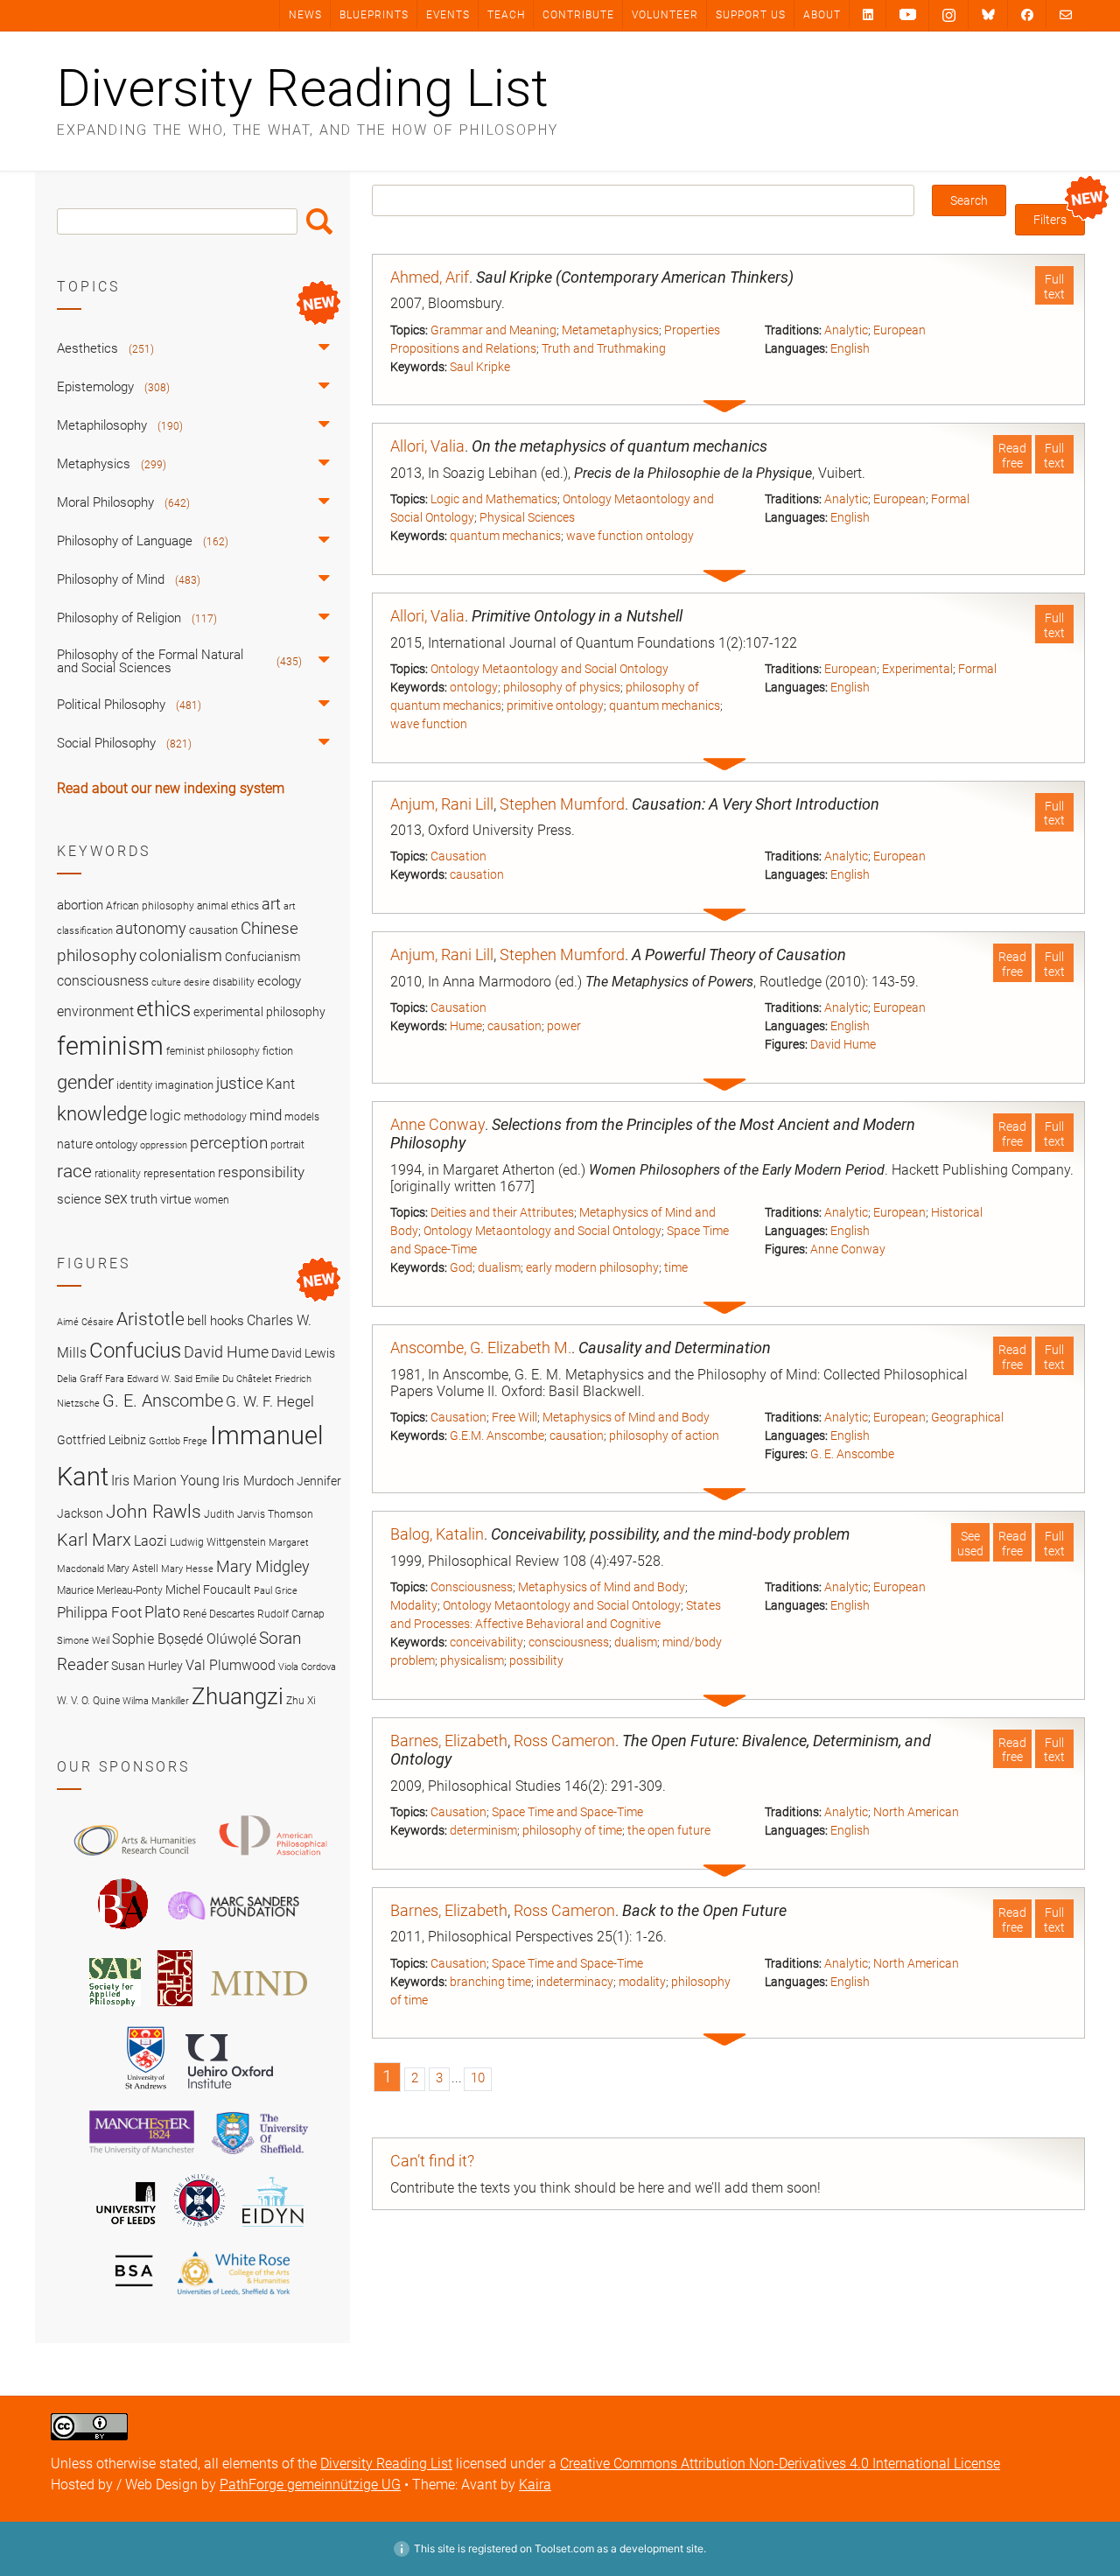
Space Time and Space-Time (567, 1812)
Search (319, 221)
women (212, 1200)
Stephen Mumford (562, 804)
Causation (458, 856)
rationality (118, 1174)
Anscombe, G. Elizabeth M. (481, 1348)
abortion (80, 905)
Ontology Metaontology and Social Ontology (549, 669)
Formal (950, 499)
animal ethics (228, 906)
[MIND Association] (259, 2009)
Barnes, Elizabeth (449, 1741)
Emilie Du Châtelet (234, 1379)
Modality (414, 1605)
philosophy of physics (562, 687)
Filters (1050, 220)
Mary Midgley (263, 1566)
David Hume (843, 1044)
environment (95, 1012)
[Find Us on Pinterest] (908, 15)
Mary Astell (133, 1568)
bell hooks (216, 1321)
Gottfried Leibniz (101, 1440)
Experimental (917, 669)
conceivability (486, 1642)
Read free (1012, 456)
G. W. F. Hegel (270, 1401)
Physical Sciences (527, 517)
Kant (280, 1084)
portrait (287, 1145)
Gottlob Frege (178, 1441)
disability (234, 982)
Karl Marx (94, 1540)
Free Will (514, 1417)
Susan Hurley (147, 1666)
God (461, 1267)
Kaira (535, 2485)
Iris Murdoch (258, 1481)
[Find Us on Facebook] (1027, 14)
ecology (279, 981)
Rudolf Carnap (291, 1614)
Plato (162, 1612)
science (79, 1199)
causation (477, 874)
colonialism (181, 955)
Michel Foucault (208, 1590)
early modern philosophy (592, 1267)
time (676, 1267)
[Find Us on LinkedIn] (868, 14)
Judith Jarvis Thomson (259, 1514)
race (74, 1171)
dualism (499, 1267)
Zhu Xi (301, 1700)
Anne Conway (437, 1124)
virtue (176, 1199)
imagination (184, 1085)
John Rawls (154, 1512)
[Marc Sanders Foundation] (234, 1933)
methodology (215, 1117)
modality (642, 1982)
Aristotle (150, 1319)
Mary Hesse (187, 1569)
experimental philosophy (259, 1012)
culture (166, 983)
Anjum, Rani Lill (442, 804)
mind (266, 1115)
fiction (278, 1051)
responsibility (261, 1172)
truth (144, 1199)
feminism (110, 1046)
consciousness (569, 1642)
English (850, 348)
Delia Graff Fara (91, 1379)
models (302, 1117)
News (305, 15)
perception (229, 1143)
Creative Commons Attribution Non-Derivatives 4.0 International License (780, 2464)
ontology (474, 687)
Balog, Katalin (437, 1534)
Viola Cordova (307, 1667)
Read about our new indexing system (171, 788)
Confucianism (262, 957)
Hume (466, 1026)
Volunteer (665, 15)
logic (165, 1115)
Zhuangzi (238, 1696)
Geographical (967, 1417)
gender (85, 1082)
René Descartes (219, 1614)
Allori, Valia (427, 446)
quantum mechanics (505, 536)
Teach (506, 15)
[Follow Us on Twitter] (988, 15)
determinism (483, 1830)
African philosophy (150, 906)
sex (116, 1198)
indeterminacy (575, 1982)
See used (970, 1544)
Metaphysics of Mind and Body (626, 1417)
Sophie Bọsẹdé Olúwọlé (184, 1639)
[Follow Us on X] (949, 16)
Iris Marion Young (165, 1481)
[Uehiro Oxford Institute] (229, 2093)
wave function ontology (630, 536)
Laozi (150, 1541)
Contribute (578, 15)
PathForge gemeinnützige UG (310, 2485)
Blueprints (374, 15)
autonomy (151, 929)
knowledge (102, 1113)
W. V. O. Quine (88, 1700)
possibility (536, 1660)
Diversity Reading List (303, 88)
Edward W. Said (160, 1379)
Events (448, 15)
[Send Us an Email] (1066, 14)
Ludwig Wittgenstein (218, 1542)
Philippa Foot (99, 1612)
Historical (957, 1212)
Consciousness (472, 1587)
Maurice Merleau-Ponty (110, 1590)
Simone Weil (83, 1641)
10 (478, 2078)
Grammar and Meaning (493, 330)
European (899, 330)
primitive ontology (555, 705)
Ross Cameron (564, 1741)
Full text (1054, 287)
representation (179, 1173)
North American (916, 1812)
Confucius (135, 1351)
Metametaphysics (610, 330)
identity (134, 1085)
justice (240, 1083)
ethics (164, 1009)
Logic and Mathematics (494, 499)
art (271, 904)
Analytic (846, 330)
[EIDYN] (273, 2229)
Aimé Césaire (85, 1322)
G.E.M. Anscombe (497, 1435)
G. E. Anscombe (852, 1454)
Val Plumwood (231, 1665)
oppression (164, 1145)
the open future (669, 1830)
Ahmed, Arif (430, 277)
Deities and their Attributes (502, 1212)
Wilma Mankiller (156, 1701)
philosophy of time (572, 1830)
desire (197, 983)
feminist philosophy (213, 1051)
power (564, 1026)
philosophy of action (664, 1435)
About (822, 15)
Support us (751, 15)
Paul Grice (276, 1591)
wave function (429, 724)
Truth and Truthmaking (604, 348)
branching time (490, 1982)
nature (75, 1144)
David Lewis (303, 1353)
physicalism (472, 1660)
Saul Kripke (480, 367)
